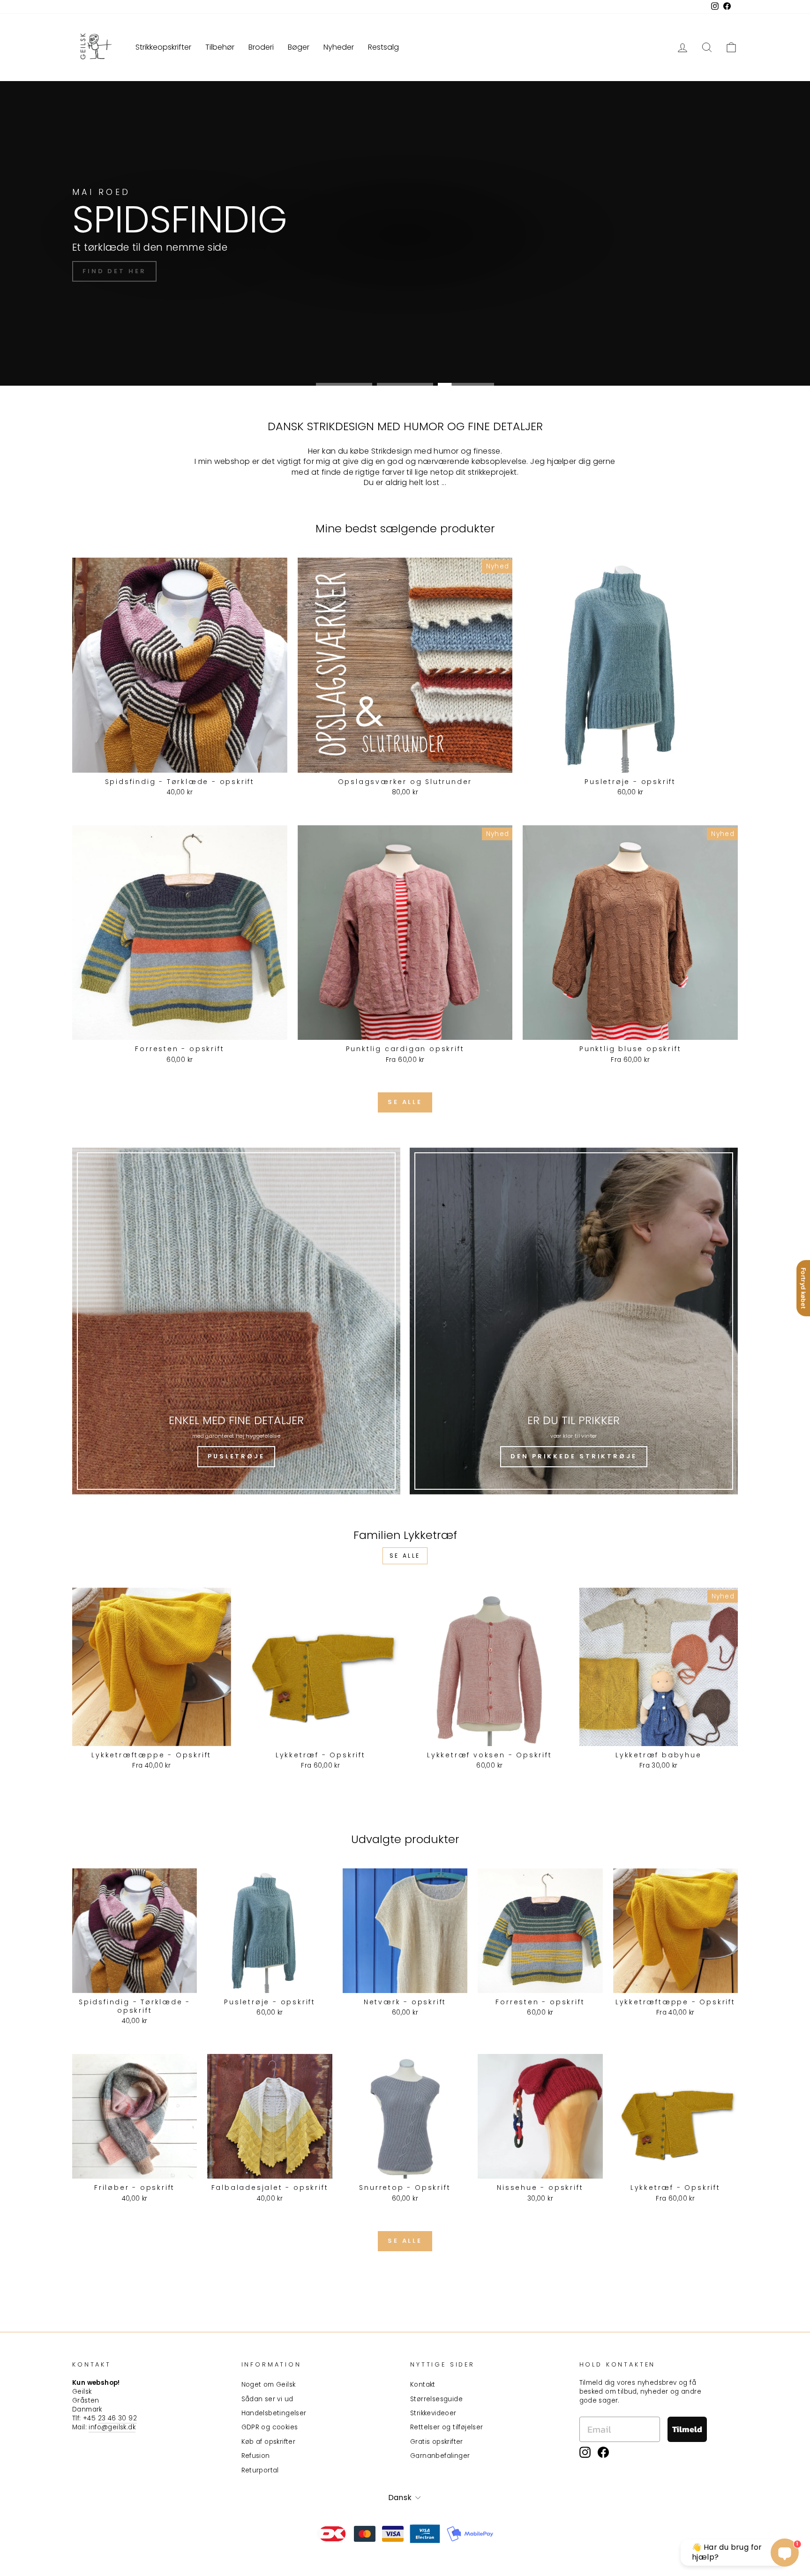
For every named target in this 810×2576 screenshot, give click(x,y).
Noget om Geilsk (269, 2385)
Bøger (299, 47)
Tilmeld (687, 2429)
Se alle (405, 1102)
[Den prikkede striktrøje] (574, 1321)
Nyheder (339, 47)
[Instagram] (585, 2452)
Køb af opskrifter (269, 2442)
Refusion (256, 2456)
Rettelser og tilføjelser (447, 2427)
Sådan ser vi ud (267, 2399)
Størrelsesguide (436, 2399)
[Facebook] (603, 2452)
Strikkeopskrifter (163, 47)
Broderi (261, 47)
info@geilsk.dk (112, 2427)
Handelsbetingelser (274, 2413)
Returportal (260, 2470)
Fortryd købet (803, 1288)
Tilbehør (220, 47)
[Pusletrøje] (236, 1321)
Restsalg (383, 47)
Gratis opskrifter (437, 2442)
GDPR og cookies (270, 2427)
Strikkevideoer (433, 2413)
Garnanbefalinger (440, 2456)
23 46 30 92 (117, 2418)
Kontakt (423, 2385)
